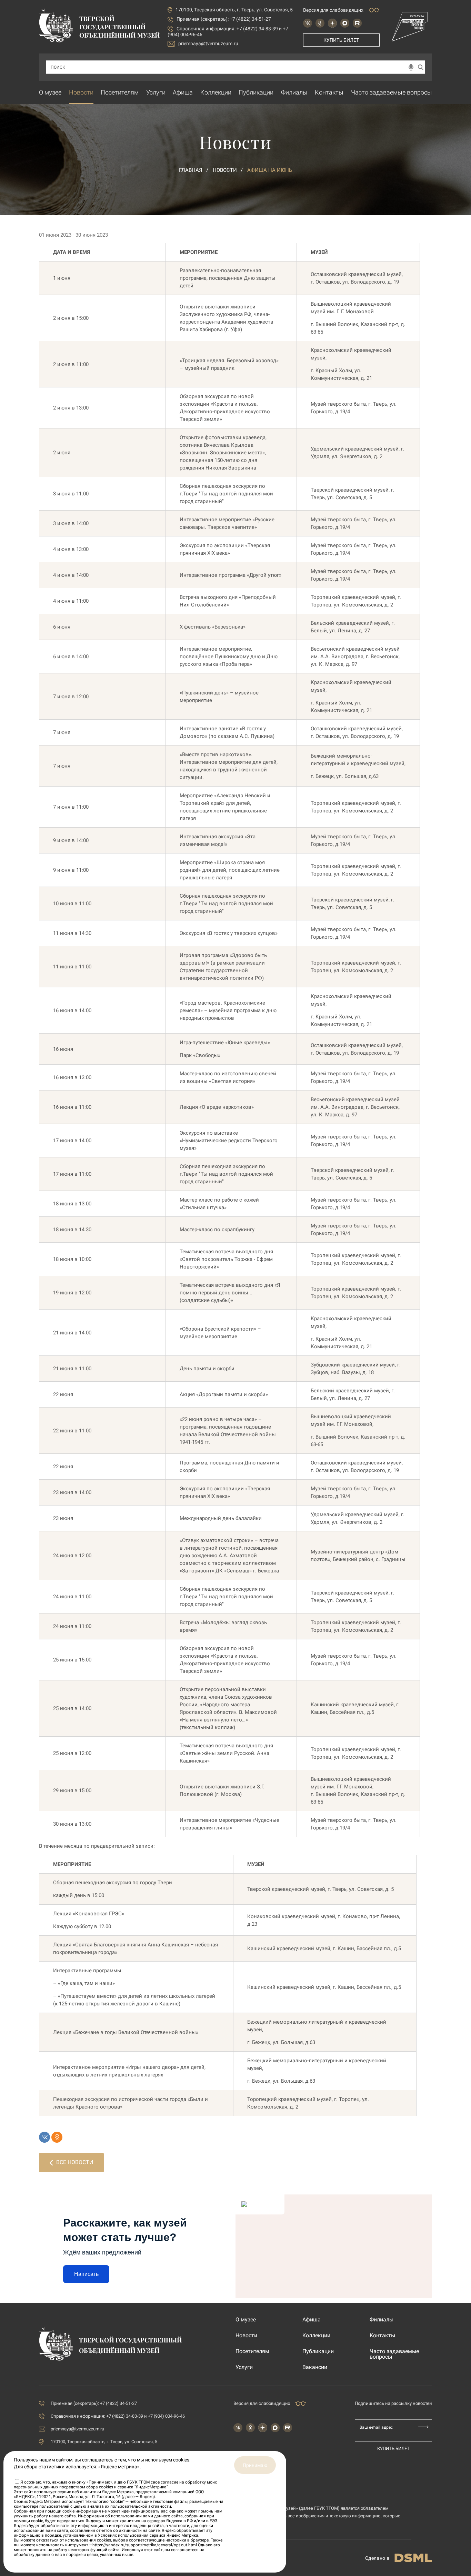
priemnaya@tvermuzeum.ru (208, 43)
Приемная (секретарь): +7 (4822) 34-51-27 (224, 19)
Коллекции (216, 92)
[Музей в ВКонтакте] (308, 23)
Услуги (156, 92)
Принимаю (255, 2465)
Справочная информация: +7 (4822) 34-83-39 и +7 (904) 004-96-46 (118, 2416)
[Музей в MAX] (345, 23)
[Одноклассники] (57, 2137)
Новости (81, 92)
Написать (86, 2274)
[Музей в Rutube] (357, 23)
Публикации (256, 92)
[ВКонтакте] (44, 2137)
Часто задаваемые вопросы (392, 92)
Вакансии (315, 2367)
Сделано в (377, 2558)
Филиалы (294, 92)
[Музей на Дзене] (332, 23)
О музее (50, 92)
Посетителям (120, 92)
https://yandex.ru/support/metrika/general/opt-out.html (145, 2545)
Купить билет (341, 40)
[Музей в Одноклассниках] (320, 23)
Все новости (75, 2162)
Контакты (329, 92)
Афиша (183, 92)
